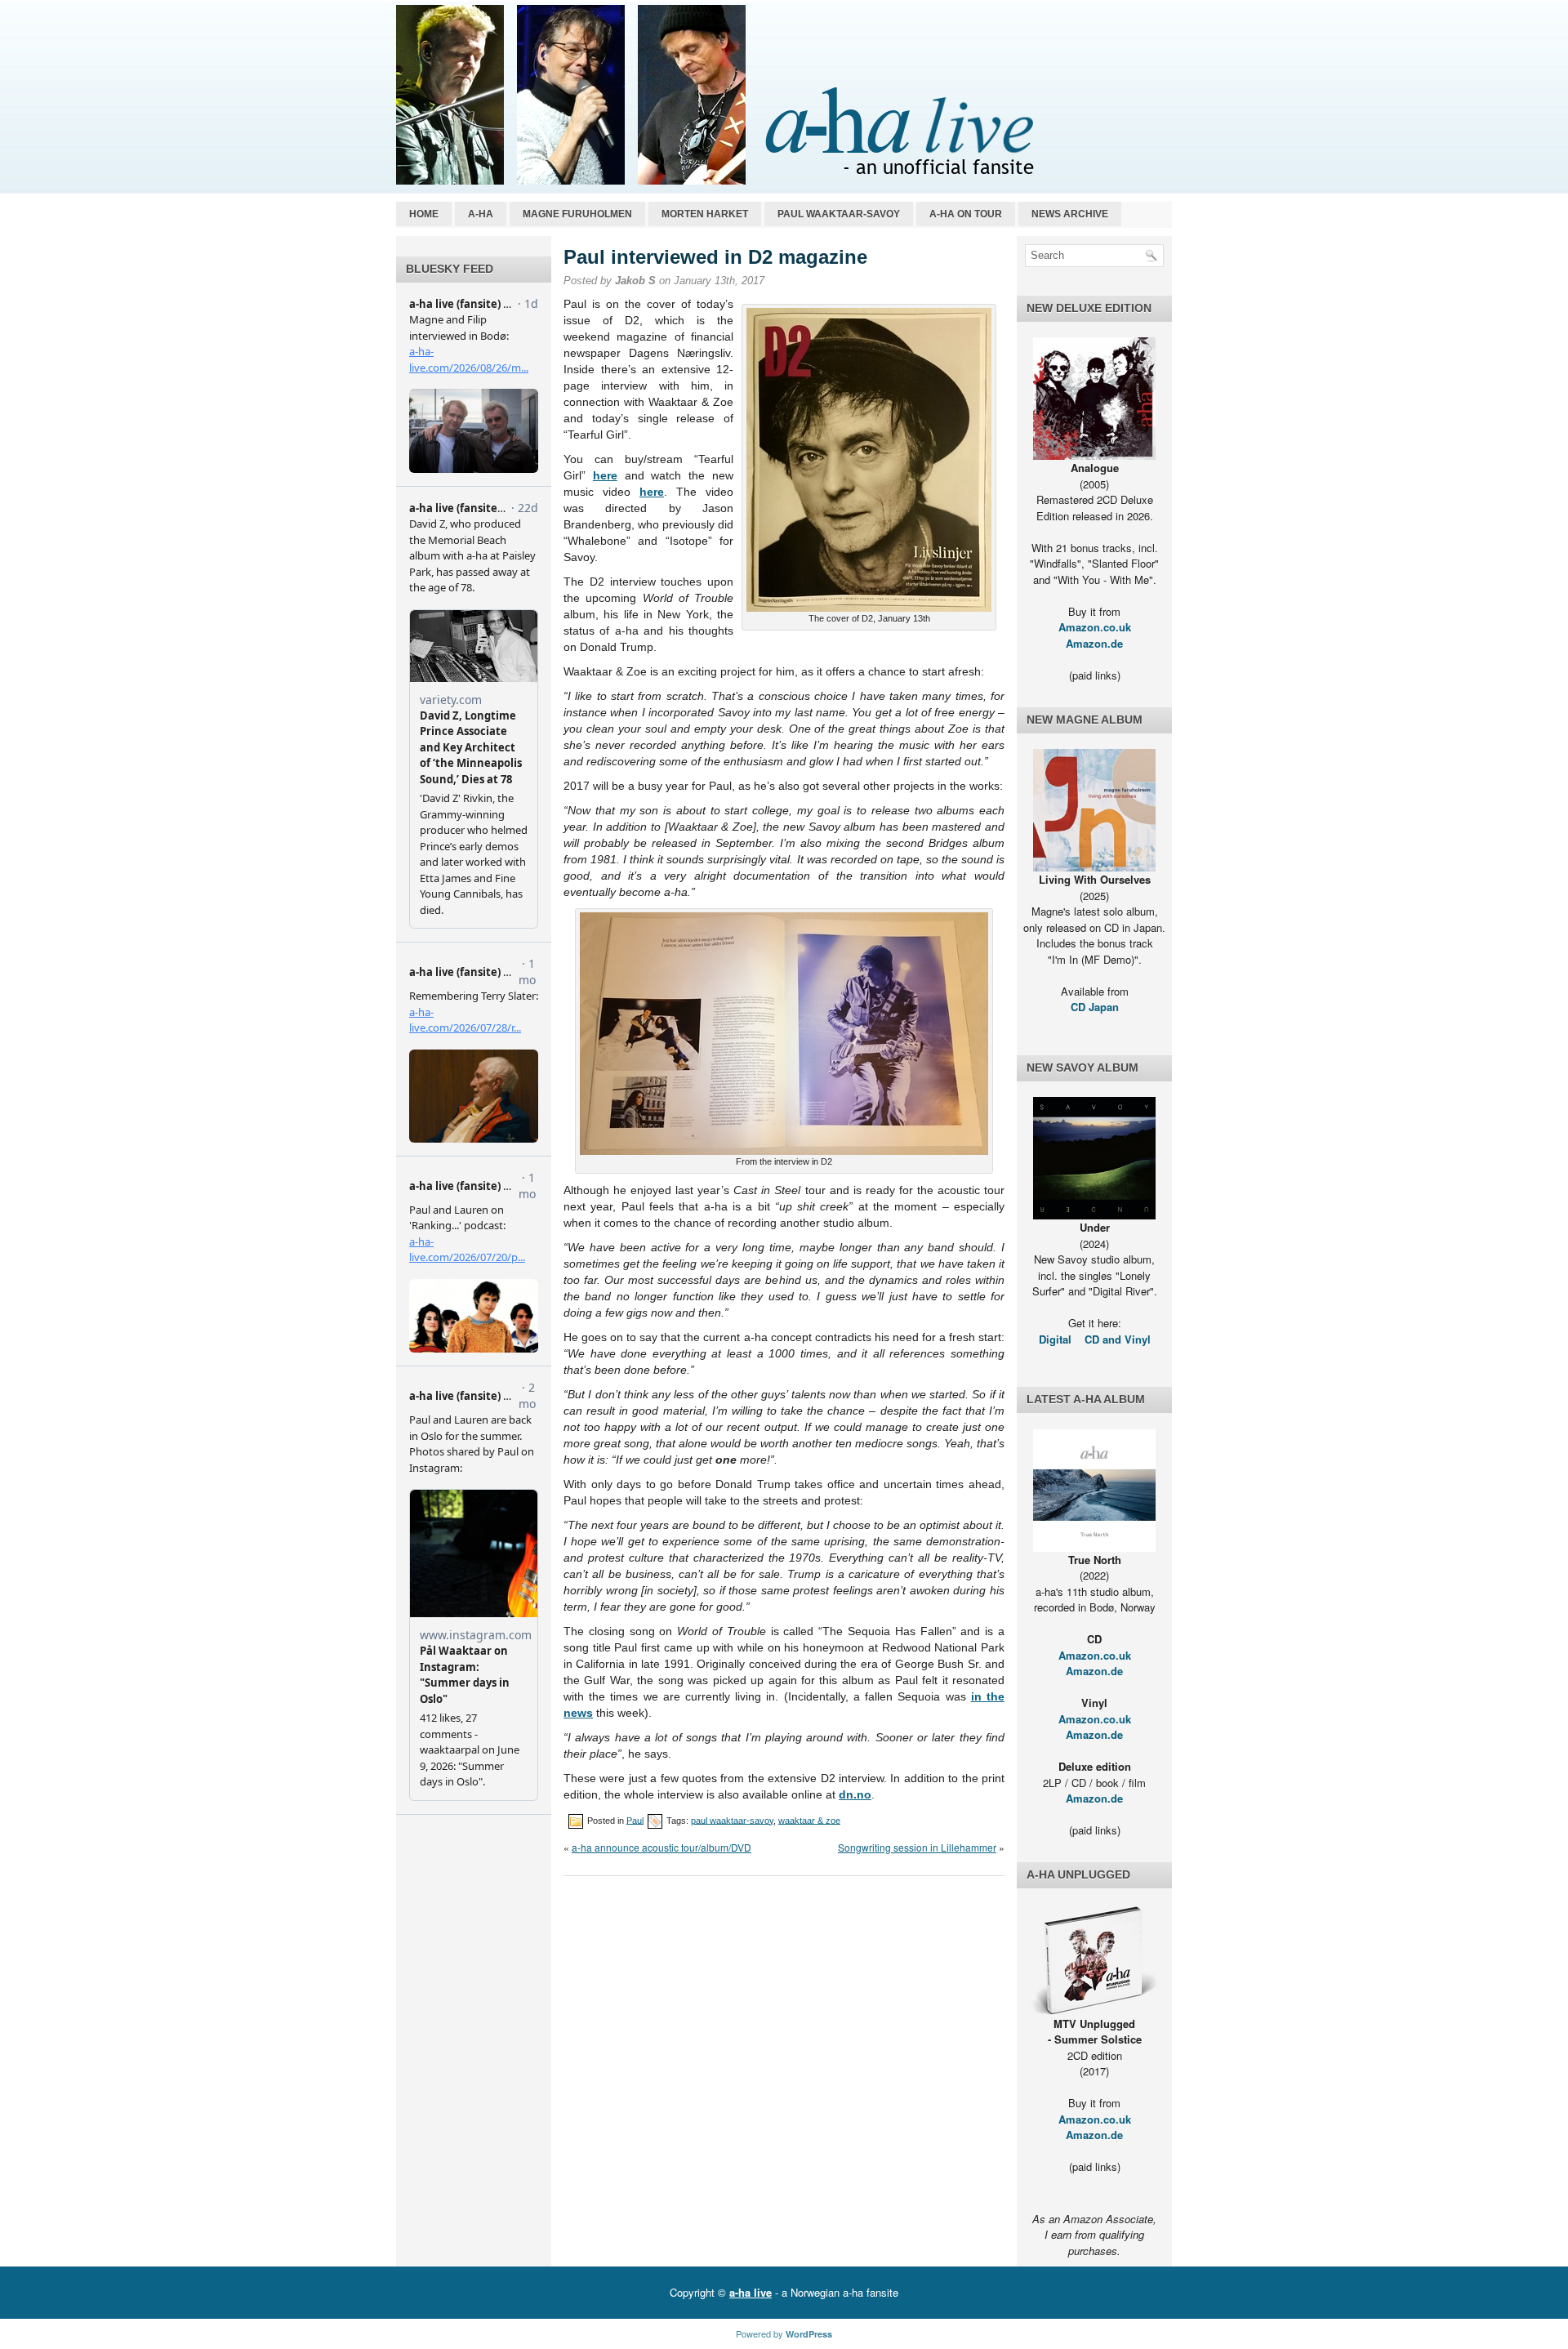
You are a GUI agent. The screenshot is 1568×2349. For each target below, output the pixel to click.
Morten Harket (705, 214)
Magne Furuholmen (577, 214)
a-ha (481, 214)
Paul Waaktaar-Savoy (839, 214)
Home (424, 214)
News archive (1070, 214)
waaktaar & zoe (809, 1820)
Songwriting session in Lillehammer (917, 1847)
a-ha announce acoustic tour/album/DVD (661, 1847)
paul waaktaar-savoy (732, 1820)
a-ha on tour (966, 214)
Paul (635, 1820)
